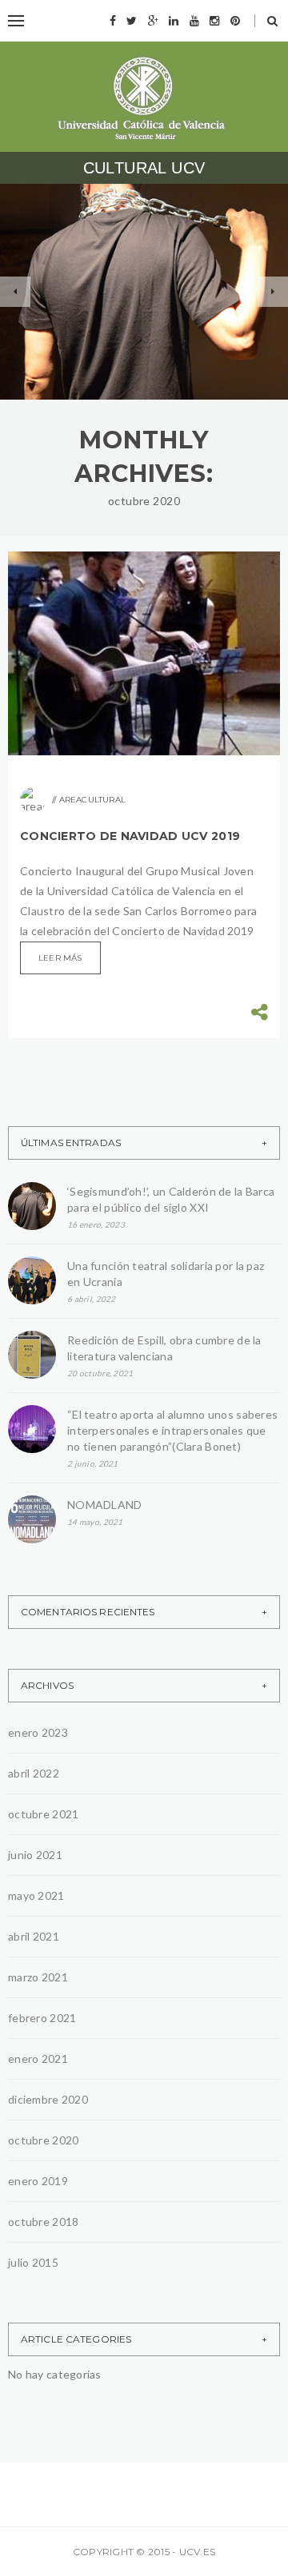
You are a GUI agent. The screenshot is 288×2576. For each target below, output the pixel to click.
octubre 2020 (43, 2140)
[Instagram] (214, 21)
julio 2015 (33, 2262)
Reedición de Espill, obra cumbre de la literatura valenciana (164, 1348)
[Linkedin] (174, 21)
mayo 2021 (36, 1895)
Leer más (60, 958)
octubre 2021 (43, 1814)
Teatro (71, 271)
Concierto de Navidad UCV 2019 (130, 836)
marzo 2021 (38, 1977)
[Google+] (153, 21)
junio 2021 (35, 1855)
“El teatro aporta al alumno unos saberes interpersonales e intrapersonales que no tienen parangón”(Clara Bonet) (172, 1430)
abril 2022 (34, 1773)
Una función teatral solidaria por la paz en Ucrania (166, 1274)
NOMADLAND (105, 1505)
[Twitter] (132, 21)
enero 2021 (38, 2058)
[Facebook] (113, 21)
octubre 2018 (43, 2222)
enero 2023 (38, 1732)
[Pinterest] (235, 21)
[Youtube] (194, 21)
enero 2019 (38, 2181)
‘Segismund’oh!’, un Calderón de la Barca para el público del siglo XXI (171, 1199)
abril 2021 (34, 1936)
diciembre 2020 (48, 2099)
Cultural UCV (144, 168)
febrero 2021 (42, 2018)
